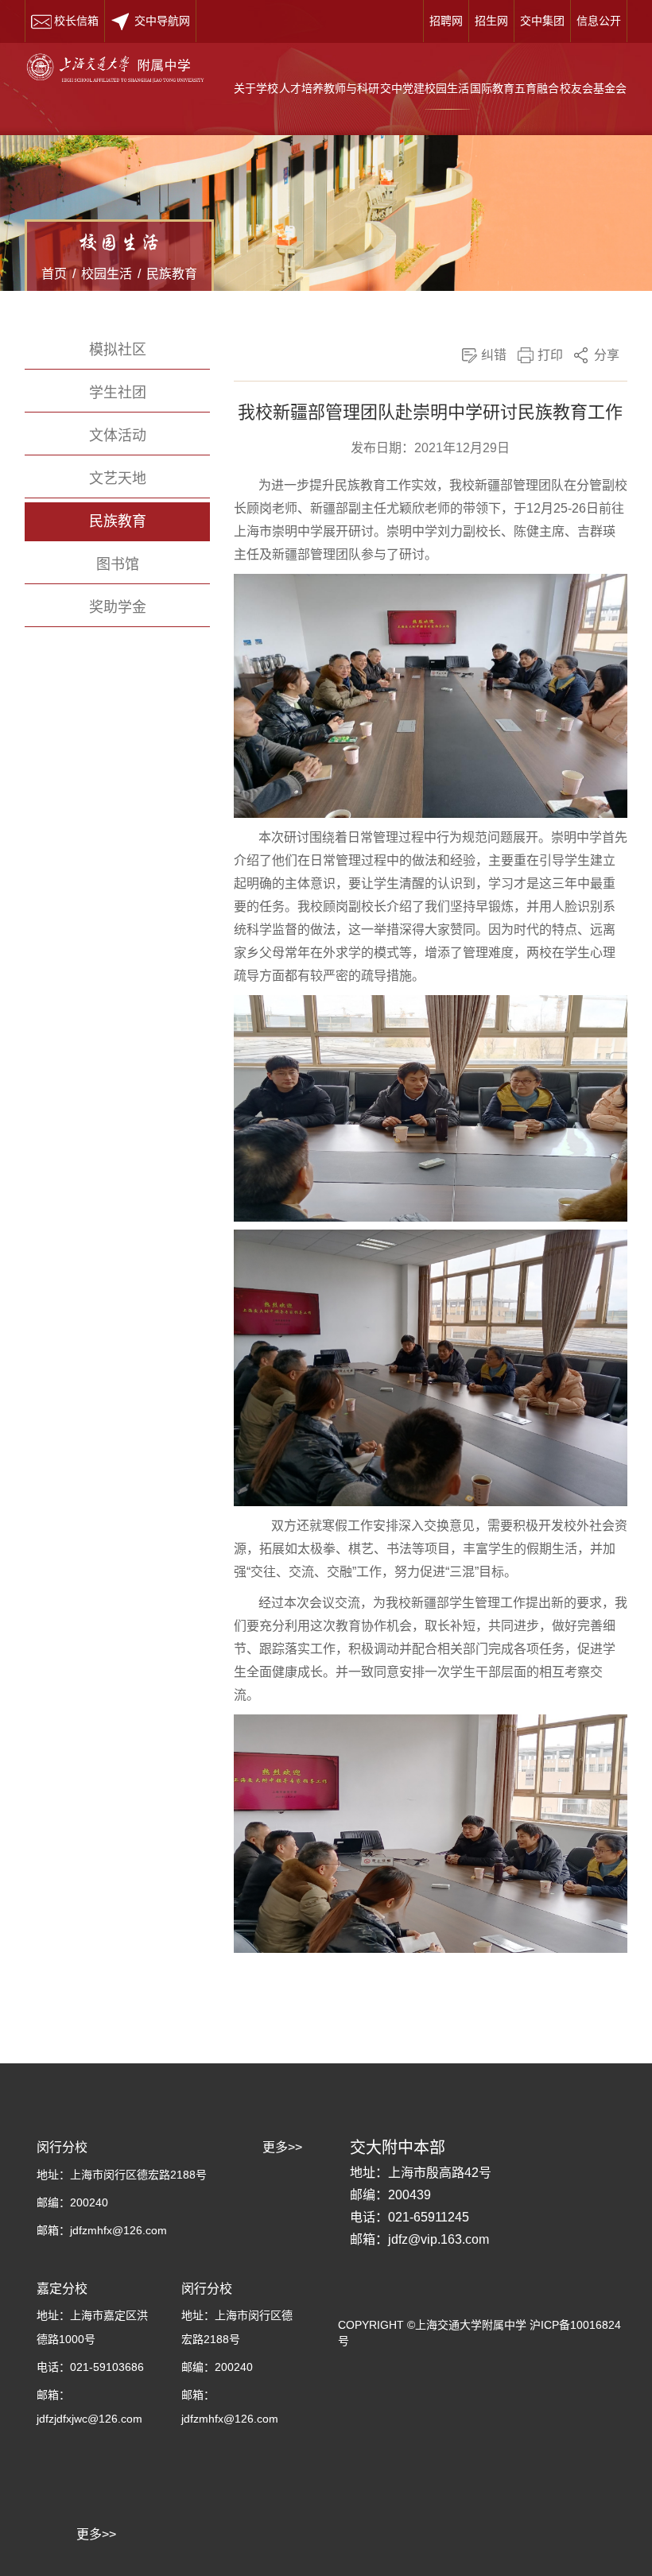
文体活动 (118, 436)
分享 (607, 355)
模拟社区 (118, 350)
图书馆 (118, 564)
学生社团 (118, 393)
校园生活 (107, 274)
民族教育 (172, 274)
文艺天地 (118, 478)
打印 (550, 355)
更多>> (96, 2534)
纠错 (494, 355)
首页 (54, 274)
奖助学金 (118, 607)
